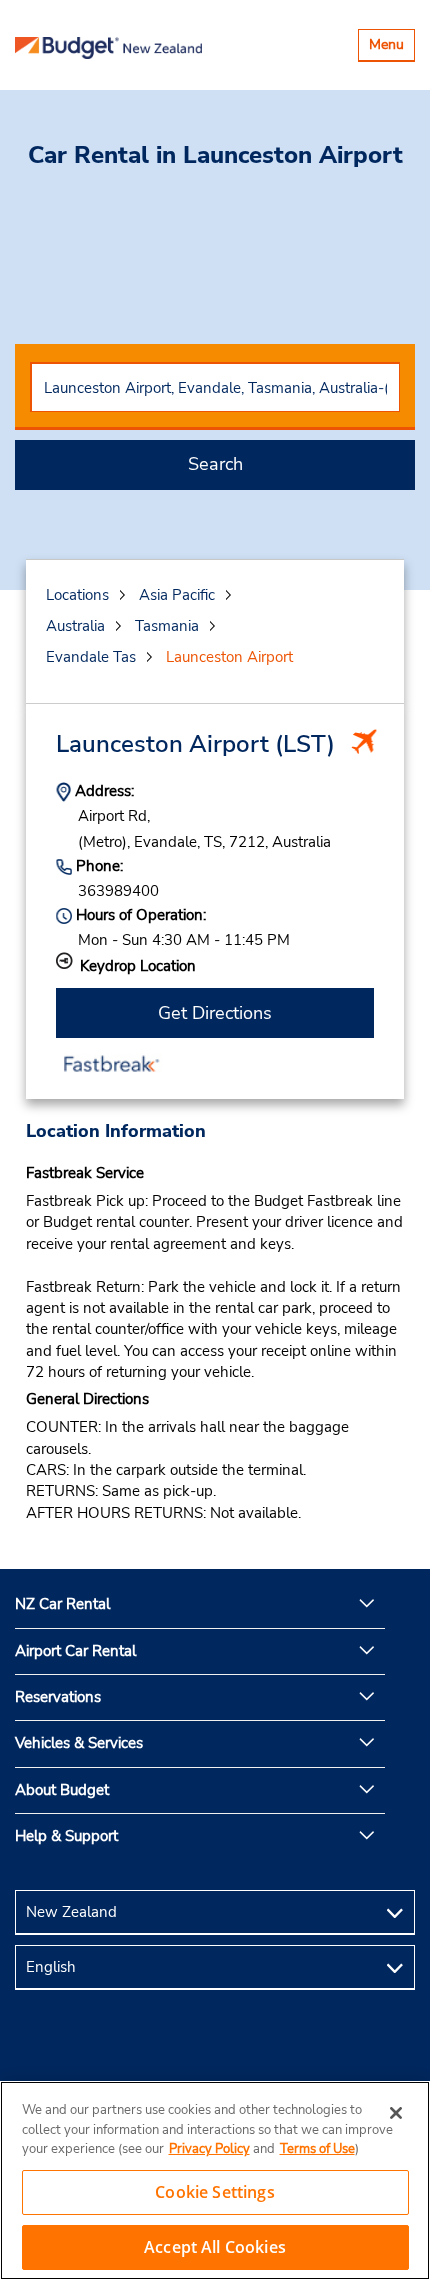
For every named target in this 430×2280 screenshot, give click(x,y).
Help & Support (66, 1836)
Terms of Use (317, 2149)
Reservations (58, 1697)
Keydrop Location (138, 966)
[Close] (396, 2113)
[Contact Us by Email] (215, 2052)
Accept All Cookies (215, 2247)
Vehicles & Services (79, 1743)
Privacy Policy (209, 2149)
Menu (391, 47)
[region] (215, 2180)
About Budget (62, 1790)
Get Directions (215, 1013)
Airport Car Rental (75, 1651)
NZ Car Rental (62, 1604)
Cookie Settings (214, 2192)
